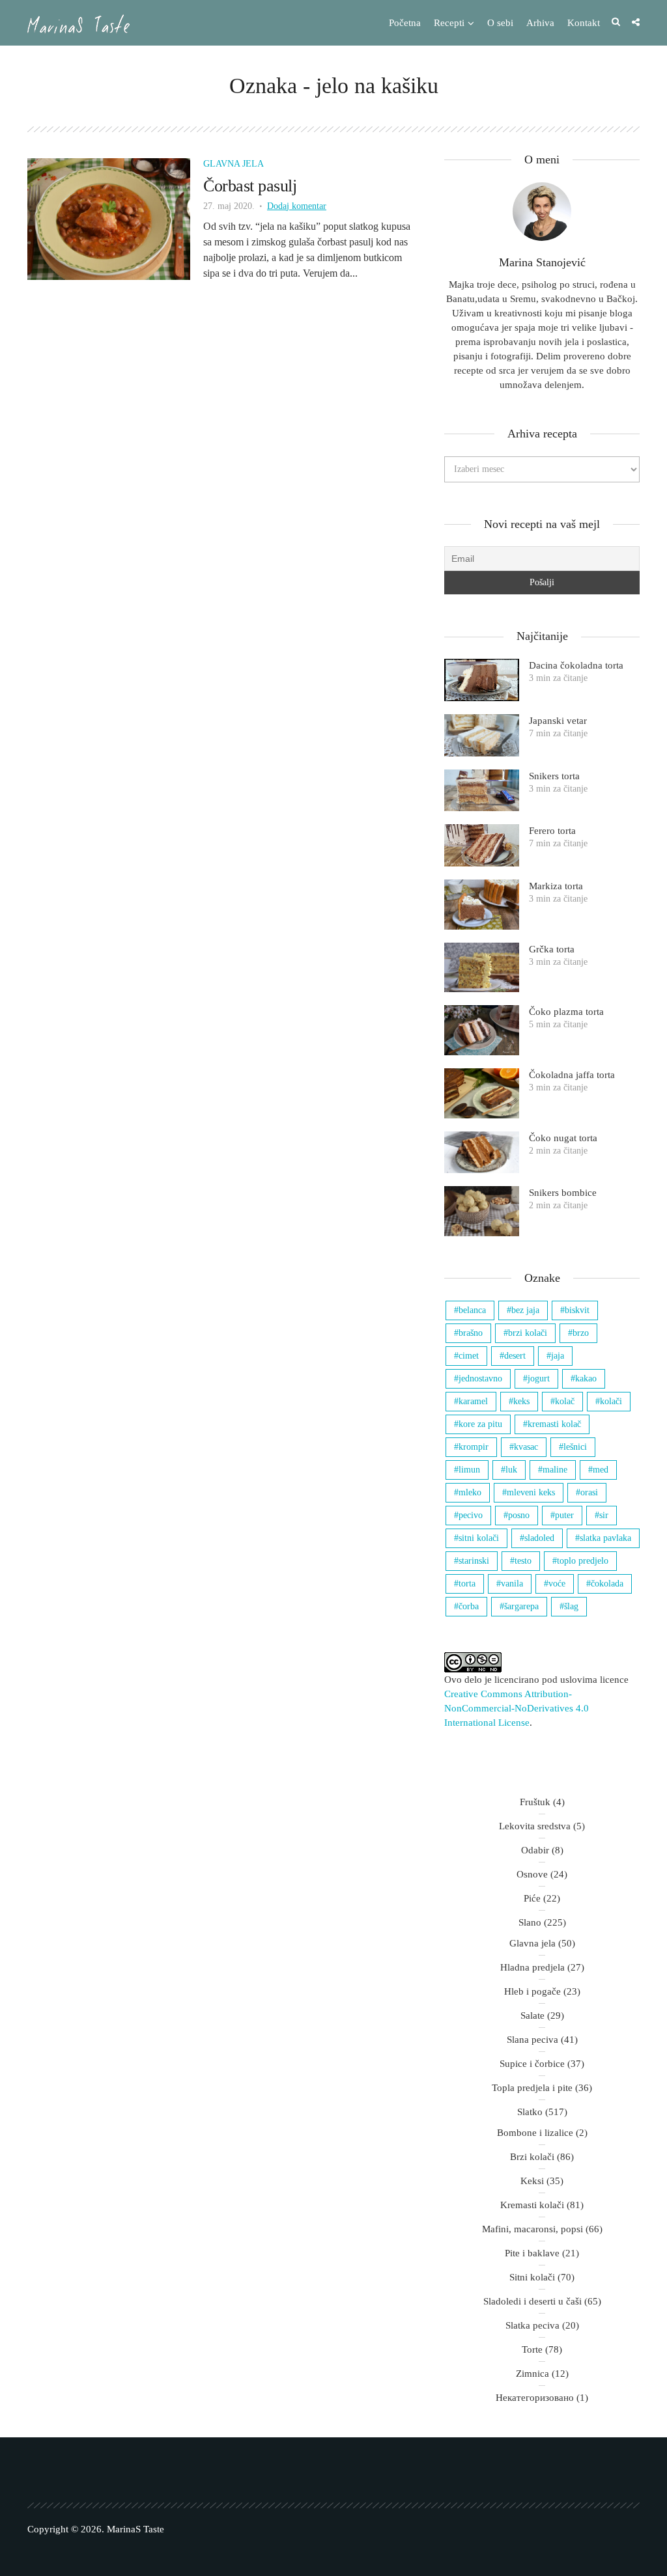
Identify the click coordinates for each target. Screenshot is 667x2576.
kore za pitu (480, 1424)
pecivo (471, 1515)
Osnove (532, 1874)
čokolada (607, 1584)
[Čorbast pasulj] (109, 218)
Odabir (535, 1850)
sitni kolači (479, 1538)
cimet (469, 1356)
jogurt (539, 1378)
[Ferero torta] (482, 845)
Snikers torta (554, 776)
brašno (471, 1333)
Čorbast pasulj (250, 186)
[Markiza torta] (482, 905)
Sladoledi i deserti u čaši (532, 2301)
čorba (469, 1606)
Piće (532, 1898)
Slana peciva (532, 2040)
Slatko (530, 2112)
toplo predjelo (583, 1561)
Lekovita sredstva (535, 1826)
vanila (512, 1584)
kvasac (526, 1447)
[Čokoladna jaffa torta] (482, 1093)
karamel (473, 1401)
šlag (571, 1606)
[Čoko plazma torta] (482, 1030)
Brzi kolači (532, 2157)
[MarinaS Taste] (78, 24)
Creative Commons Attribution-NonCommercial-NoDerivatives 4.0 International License (517, 1708)
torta (467, 1584)
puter (564, 1515)
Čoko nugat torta (563, 1138)
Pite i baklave (532, 2253)
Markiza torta (556, 886)
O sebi (500, 23)
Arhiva (540, 23)
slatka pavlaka (605, 1538)
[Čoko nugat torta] (482, 1153)
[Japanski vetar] (482, 735)
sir (604, 1515)
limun (469, 1470)
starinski (474, 1561)
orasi (589, 1492)
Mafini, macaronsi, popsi (532, 2229)
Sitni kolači (532, 2277)
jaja (558, 1356)
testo (523, 1561)
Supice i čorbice (532, 2064)
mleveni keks (531, 1492)
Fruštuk (535, 1802)
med (601, 1470)
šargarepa (521, 1606)
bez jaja (525, 1310)
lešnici (575, 1447)
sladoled (539, 1538)
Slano (530, 1922)
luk (511, 1470)
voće (557, 1584)
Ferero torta (552, 831)
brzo (581, 1333)
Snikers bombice (563, 1193)
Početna (405, 23)
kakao (586, 1378)
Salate (532, 2015)
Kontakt (584, 23)
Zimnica (532, 2374)
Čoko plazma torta (566, 1012)
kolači (611, 1401)
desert (515, 1356)
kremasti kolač (554, 1424)
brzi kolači (528, 1333)
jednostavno (480, 1378)
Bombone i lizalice (535, 2133)
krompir (474, 1447)
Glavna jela (234, 164)
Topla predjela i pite (532, 2088)
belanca (472, 1310)
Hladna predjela (532, 1967)
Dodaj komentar (297, 206)
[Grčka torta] (482, 968)
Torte (532, 2349)
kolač (565, 1401)
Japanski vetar (558, 721)
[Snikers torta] (482, 791)
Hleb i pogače (532, 1991)
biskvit (577, 1310)
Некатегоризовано (535, 2398)
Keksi (532, 2181)
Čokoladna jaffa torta (572, 1075)
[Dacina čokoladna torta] (482, 680)
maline (555, 1470)
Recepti (449, 23)
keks (521, 1401)
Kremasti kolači (532, 2205)
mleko (470, 1492)
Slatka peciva (532, 2325)
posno (519, 1515)
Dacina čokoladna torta (576, 665)
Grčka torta (552, 949)
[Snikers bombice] (482, 1211)
